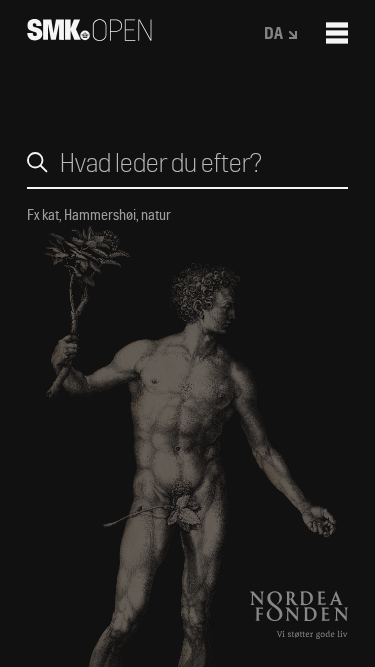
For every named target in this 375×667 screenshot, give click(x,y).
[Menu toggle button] (337, 33)
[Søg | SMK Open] (89, 34)
